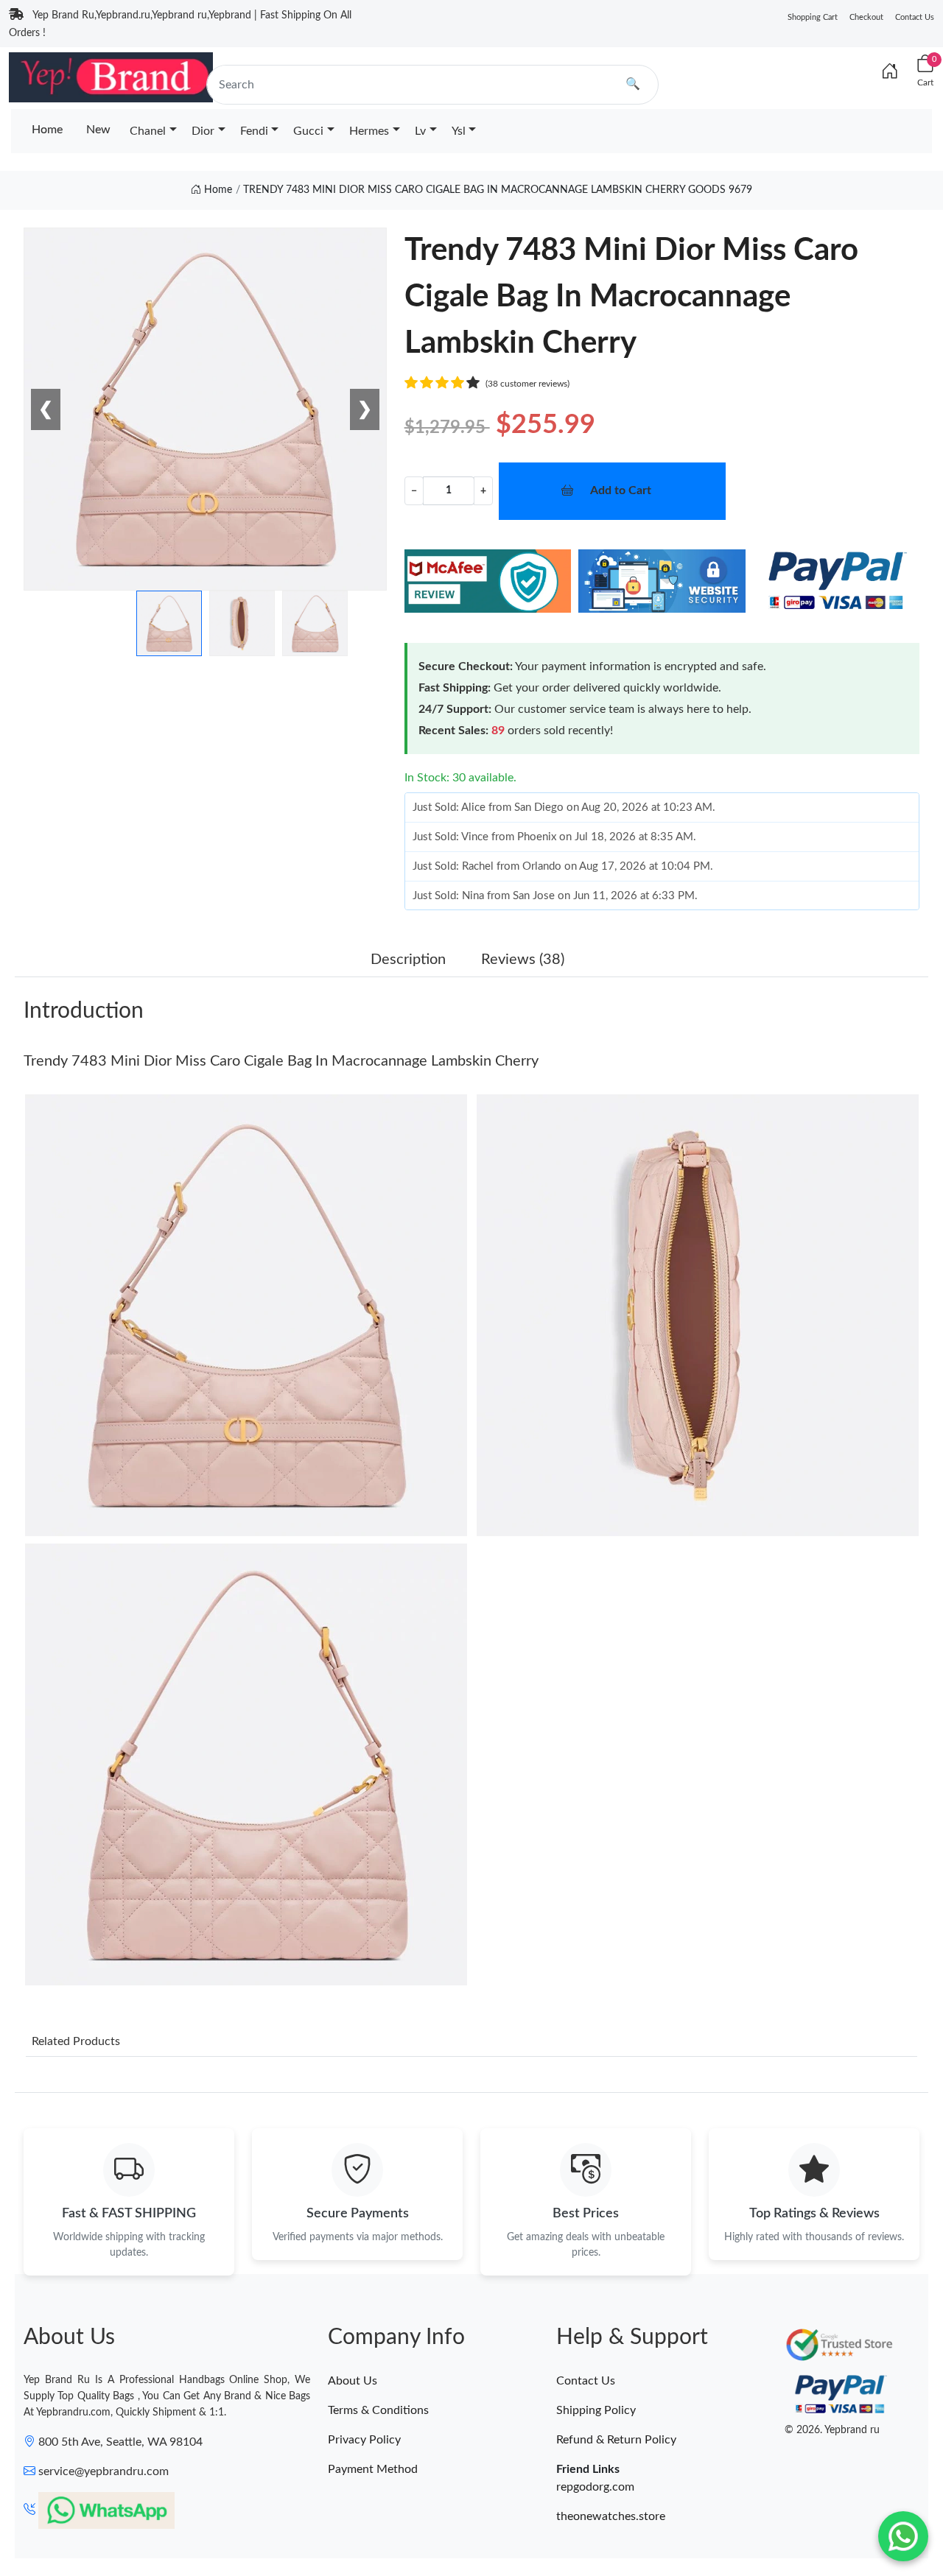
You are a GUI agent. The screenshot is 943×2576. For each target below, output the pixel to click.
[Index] (890, 72)
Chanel (148, 131)
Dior (203, 131)
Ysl (459, 131)
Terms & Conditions (378, 2410)
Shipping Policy (596, 2410)
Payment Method (373, 2469)
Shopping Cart (813, 17)
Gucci (308, 131)
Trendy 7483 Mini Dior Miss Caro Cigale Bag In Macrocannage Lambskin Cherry (281, 1061)
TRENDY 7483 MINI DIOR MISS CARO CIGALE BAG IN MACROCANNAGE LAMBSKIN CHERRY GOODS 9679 (498, 190)
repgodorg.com (595, 2487)
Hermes (369, 131)
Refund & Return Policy (616, 2440)
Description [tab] (408, 960)
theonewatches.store (611, 2516)
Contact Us (915, 17)
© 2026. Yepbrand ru (832, 2430)
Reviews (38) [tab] (523, 960)
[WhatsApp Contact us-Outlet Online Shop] (903, 2536)
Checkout (866, 17)
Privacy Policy (364, 2440)
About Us (353, 2381)
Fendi (254, 131)
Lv (420, 131)
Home (47, 130)
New (98, 130)
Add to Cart (621, 490)
